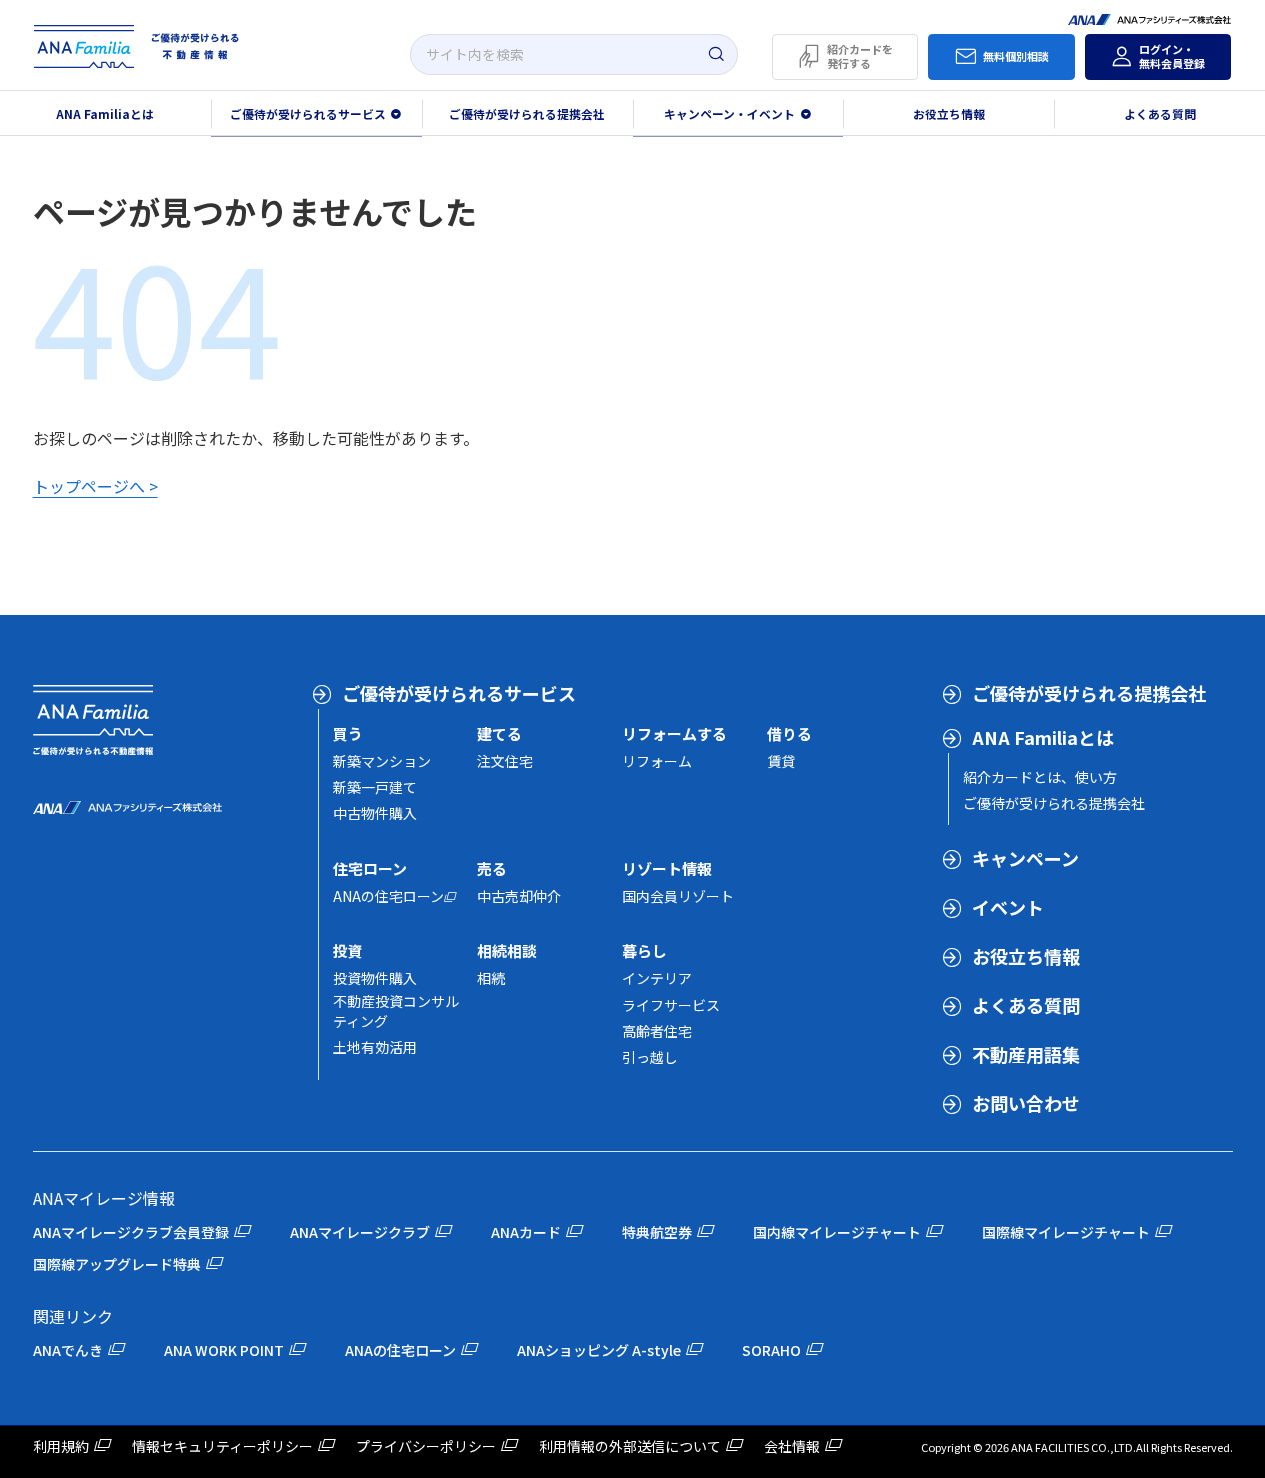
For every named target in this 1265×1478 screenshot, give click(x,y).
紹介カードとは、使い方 (1040, 777)
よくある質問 (1160, 113)
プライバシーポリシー (426, 1446)
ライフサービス (671, 1005)
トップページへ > (95, 486)
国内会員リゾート (678, 896)
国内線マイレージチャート (837, 1232)
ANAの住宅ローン (388, 896)
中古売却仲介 (519, 896)
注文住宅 (505, 761)
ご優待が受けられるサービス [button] (308, 113)
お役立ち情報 (949, 113)
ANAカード (526, 1232)
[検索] (716, 54)
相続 (491, 978)
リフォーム (657, 761)
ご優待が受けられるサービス (459, 693)
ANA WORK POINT (224, 1350)
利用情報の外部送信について (630, 1446)
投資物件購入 (375, 978)
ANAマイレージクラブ (360, 1232)
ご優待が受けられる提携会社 (527, 113)
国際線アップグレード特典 (117, 1264)
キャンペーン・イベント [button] (729, 113)
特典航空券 (657, 1232)
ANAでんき (68, 1350)
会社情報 (792, 1446)
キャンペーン (1025, 858)
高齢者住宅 (657, 1031)
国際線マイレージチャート (1066, 1232)
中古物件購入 (375, 813)
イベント (1008, 907)
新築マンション (382, 761)
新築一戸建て (375, 787)
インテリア (657, 978)
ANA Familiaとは (105, 113)
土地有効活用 (375, 1047)
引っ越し (650, 1057)
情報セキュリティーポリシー (222, 1446)
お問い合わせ (1026, 1103)
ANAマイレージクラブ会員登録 (131, 1232)
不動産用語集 (1026, 1054)
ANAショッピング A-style (599, 1350)
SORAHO (771, 1350)
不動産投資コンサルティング (396, 1011)
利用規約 (61, 1446)
